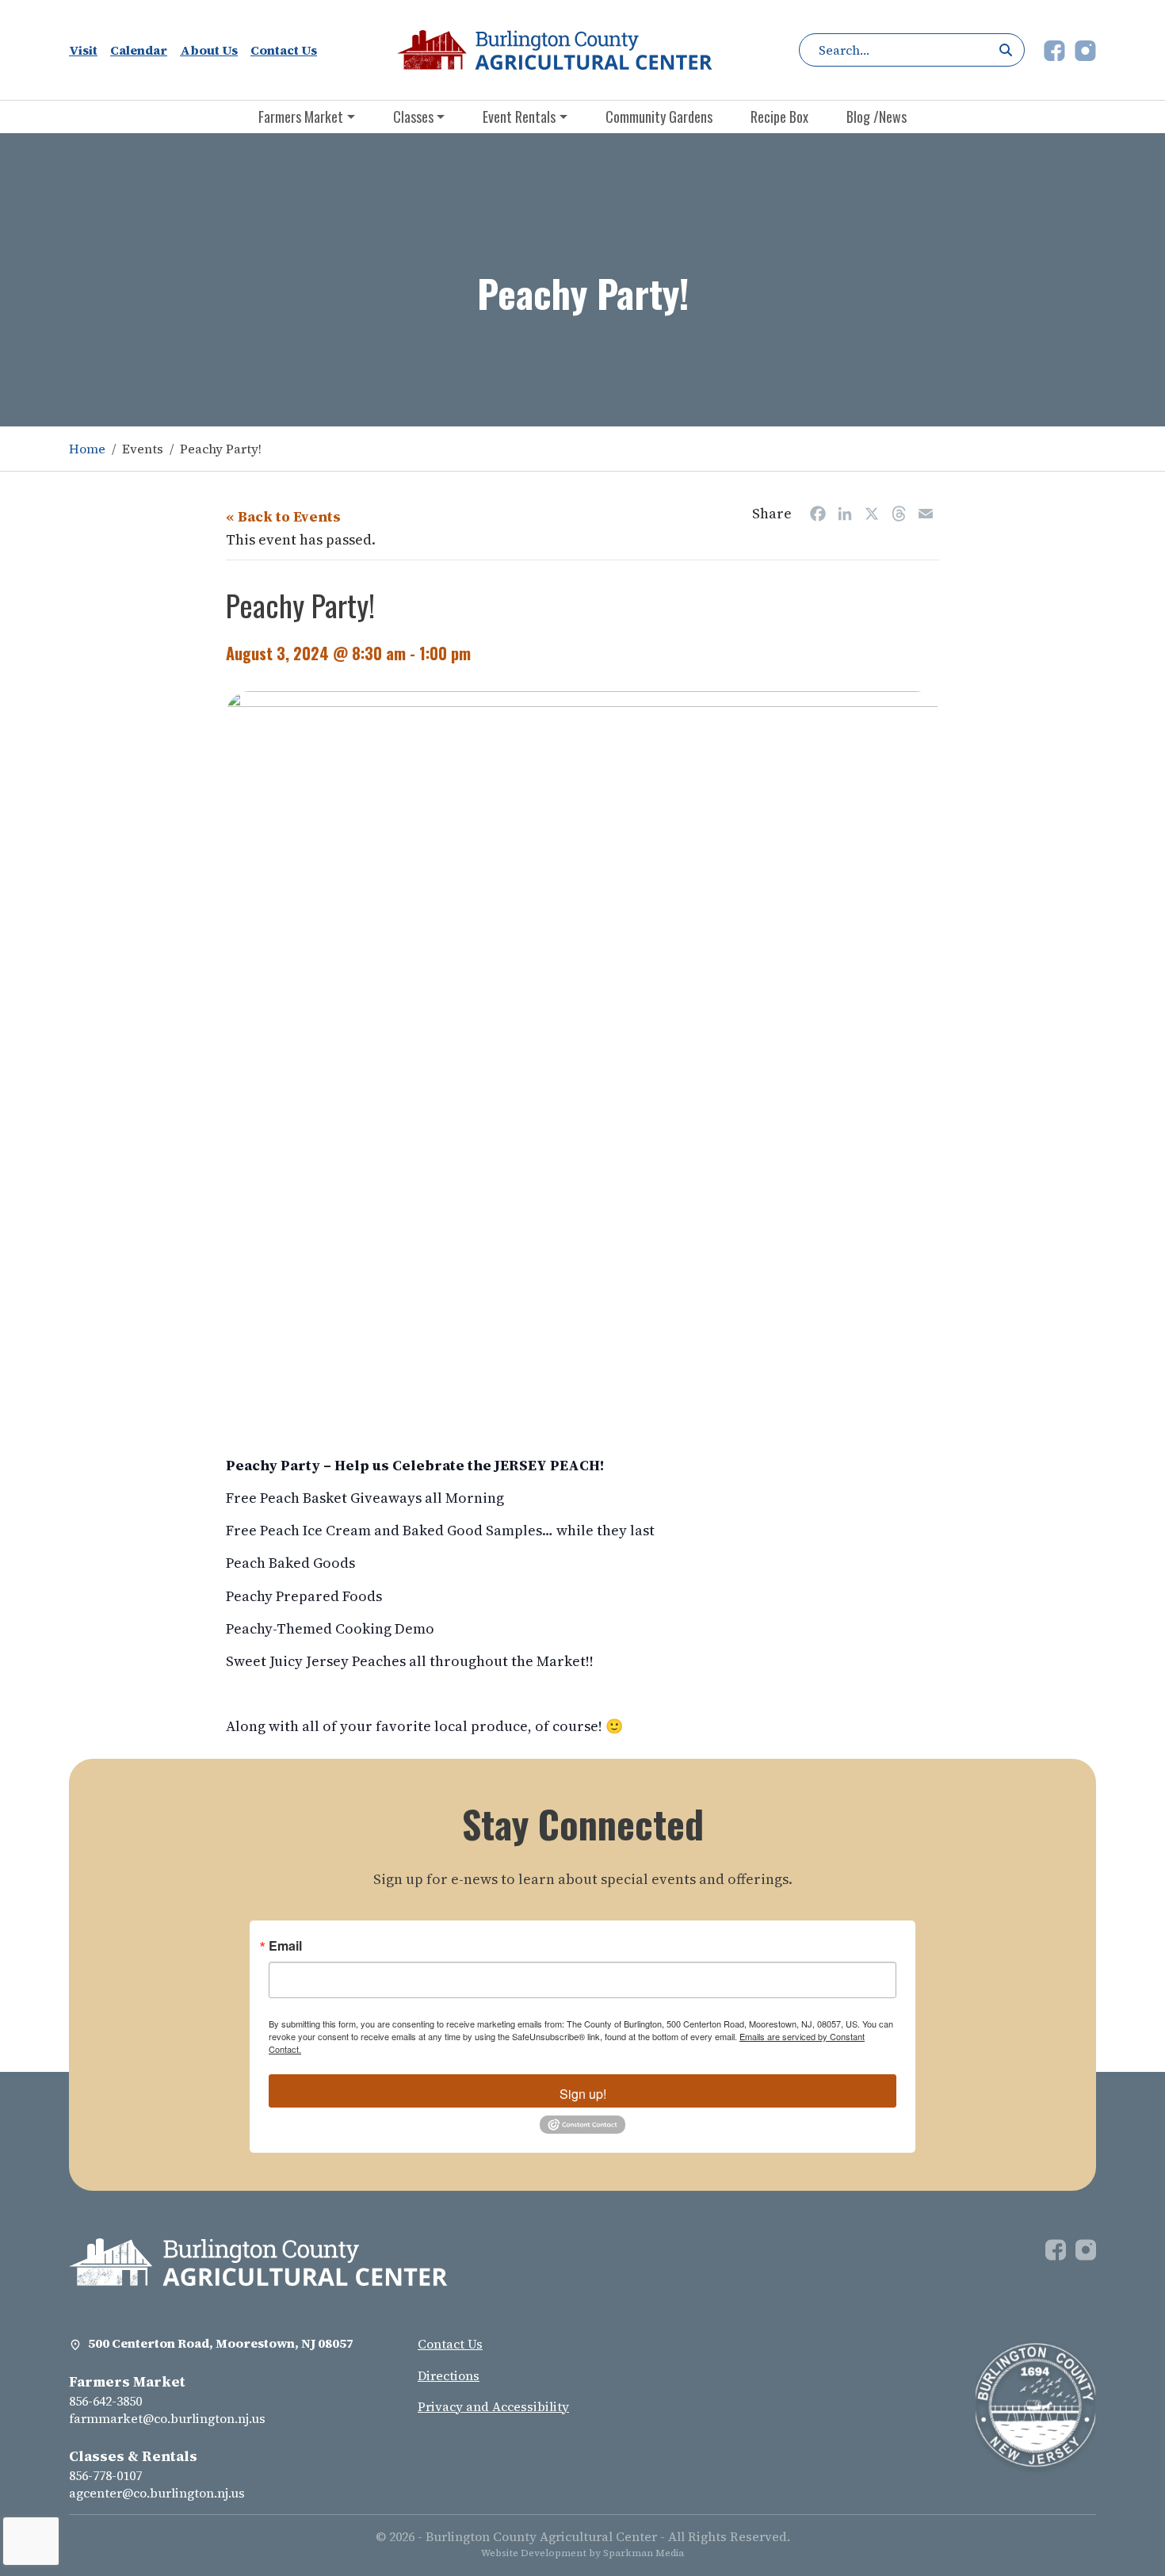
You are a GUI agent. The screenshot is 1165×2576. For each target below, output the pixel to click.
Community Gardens (659, 117)
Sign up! (583, 2094)
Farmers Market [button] (301, 117)
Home (87, 449)
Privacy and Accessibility (493, 2406)
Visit (83, 50)
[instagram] (1085, 48)
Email (285, 1946)
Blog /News (877, 117)
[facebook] (1056, 48)
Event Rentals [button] (519, 117)
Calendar (139, 50)
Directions (449, 2375)
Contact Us (284, 50)
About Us (209, 50)
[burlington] (258, 2261)
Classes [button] (413, 117)
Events (143, 449)
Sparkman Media (644, 2553)
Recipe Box (779, 117)
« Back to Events (283, 516)
